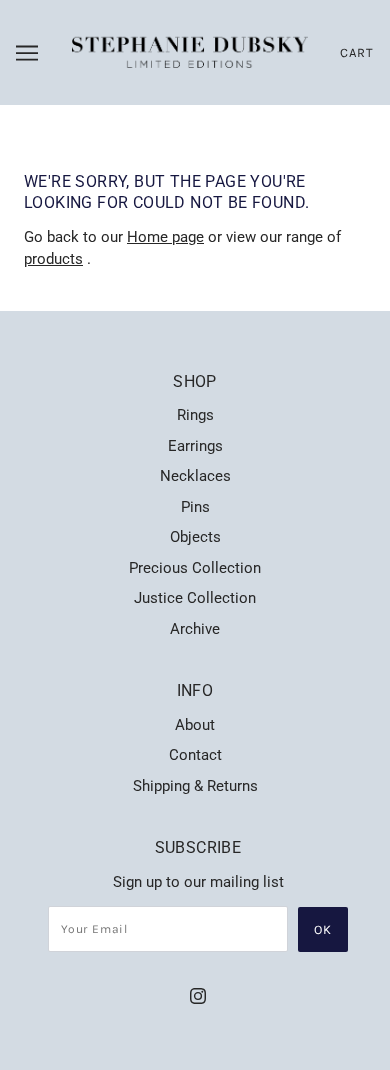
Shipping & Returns (195, 786)
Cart (357, 52)
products (53, 259)
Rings (195, 415)
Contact (195, 755)
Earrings (195, 446)
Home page (165, 237)
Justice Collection (195, 598)
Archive (195, 629)
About (195, 725)
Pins (195, 507)
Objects (195, 537)
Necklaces (195, 476)
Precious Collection (195, 568)
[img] (198, 995)
